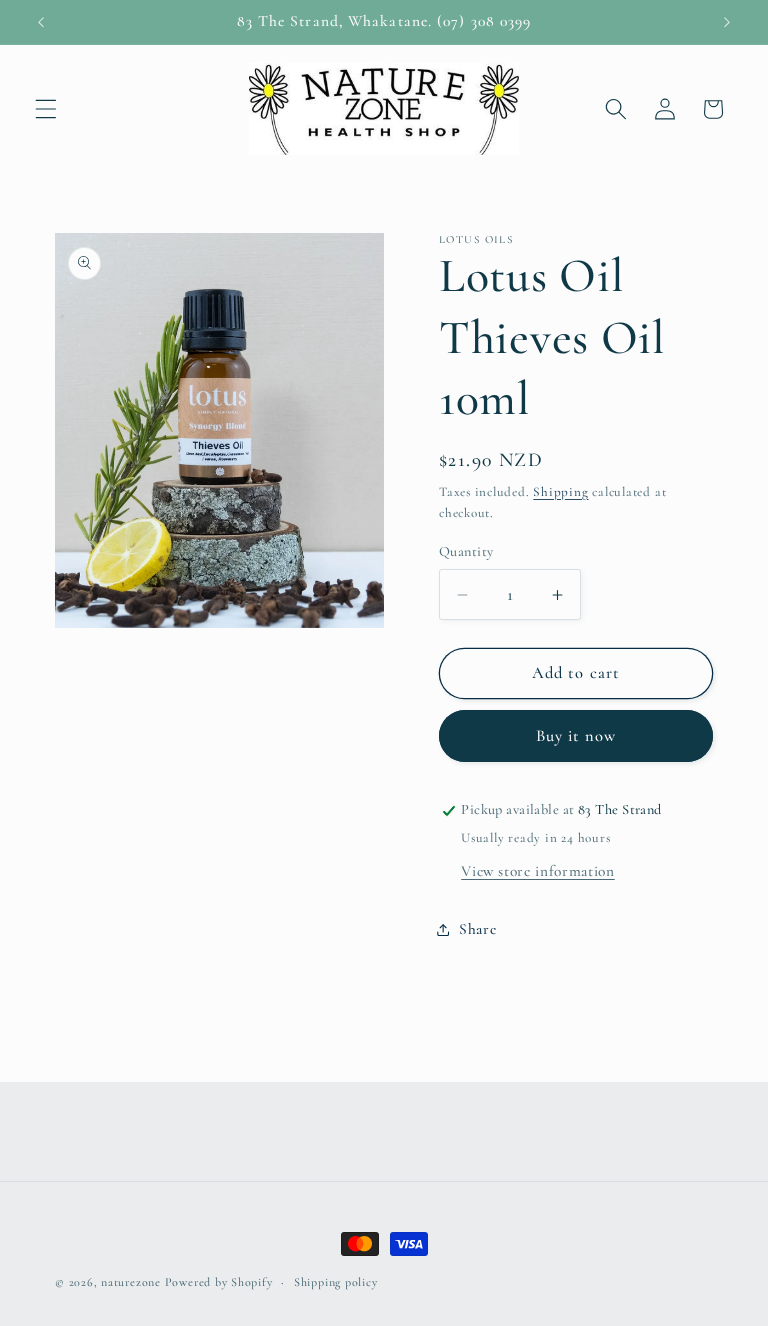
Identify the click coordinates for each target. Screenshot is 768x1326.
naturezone (131, 1282)
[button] (46, 109)
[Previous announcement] (41, 22)
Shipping (560, 492)
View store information (538, 871)
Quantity (466, 551)
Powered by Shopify (219, 1282)
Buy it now (576, 736)
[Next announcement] (727, 22)
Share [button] (477, 929)
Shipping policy (336, 1282)
